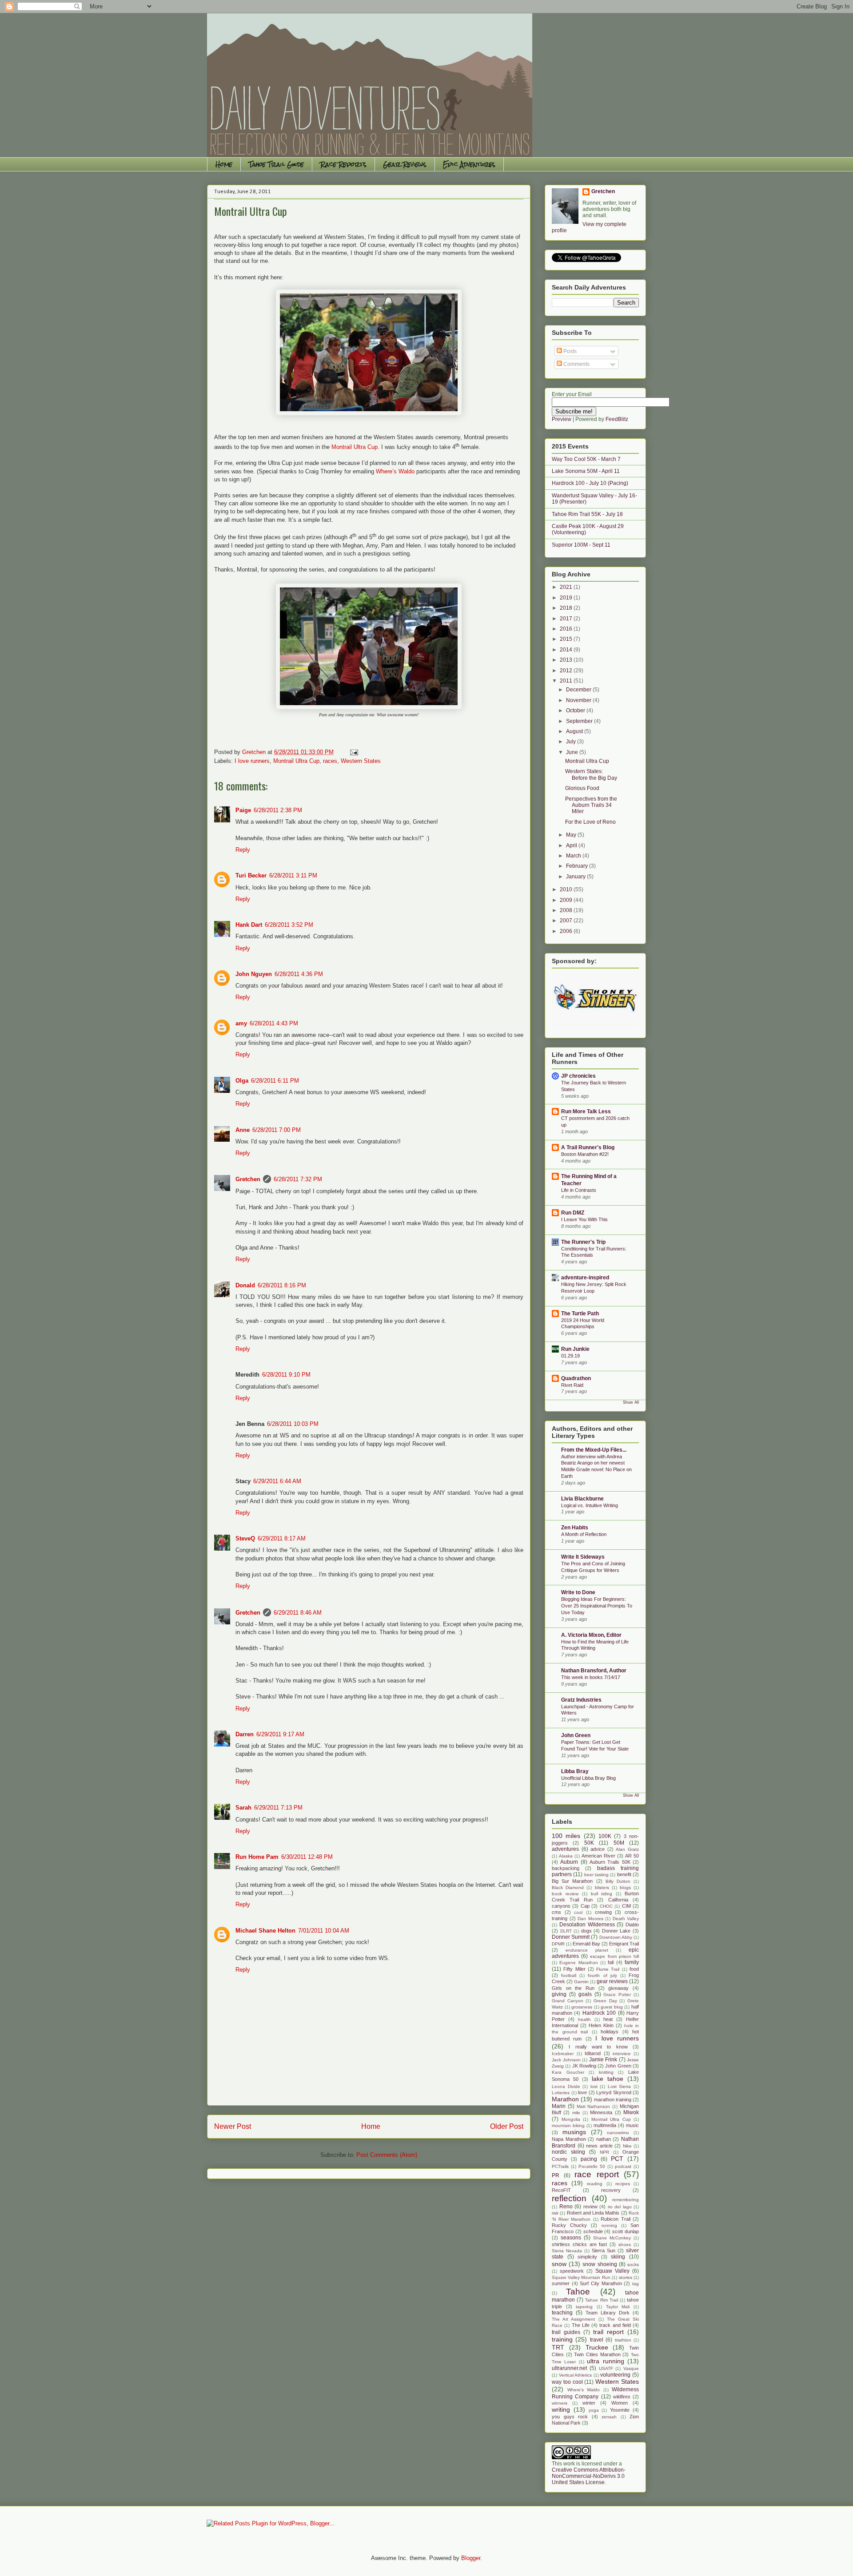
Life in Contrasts (579, 1190)
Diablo (632, 1925)
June (573, 752)
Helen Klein (601, 2025)
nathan (604, 2139)
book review (565, 1894)
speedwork (572, 2271)
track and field (615, 2325)
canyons (561, 1906)
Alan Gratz (627, 1849)
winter (589, 2403)
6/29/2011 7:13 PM (278, 1808)
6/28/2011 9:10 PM (286, 1375)
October (576, 710)
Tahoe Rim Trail (601, 2300)
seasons (571, 2238)
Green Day (605, 2001)
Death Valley (626, 1919)
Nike (627, 2146)
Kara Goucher (568, 2072)
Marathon (565, 2099)
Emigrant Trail (624, 1944)
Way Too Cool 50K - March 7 (586, 459)
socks (633, 2264)
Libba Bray (575, 1771)
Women (620, 2403)
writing (561, 2409)
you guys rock (570, 2417)
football (569, 1975)
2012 (567, 671)
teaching (562, 2313)
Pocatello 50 (592, 2166)
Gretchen (248, 1179)
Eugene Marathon (578, 1963)
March (574, 856)
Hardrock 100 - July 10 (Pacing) (590, 483)
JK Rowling (584, 2066)
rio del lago (620, 2207)
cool (578, 1912)
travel (597, 2340)
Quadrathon (576, 1378)
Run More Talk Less (586, 1111)
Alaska (566, 1856)
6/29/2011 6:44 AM (277, 1481)
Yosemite (620, 2410)
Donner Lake (616, 1931)
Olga (242, 1081)
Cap (585, 1906)
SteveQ (245, 1538)
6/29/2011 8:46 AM (298, 1613)
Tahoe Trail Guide (276, 164)
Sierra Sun (604, 2251)
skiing (618, 2257)
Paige (243, 810)
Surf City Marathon (601, 2283)
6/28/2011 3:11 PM (293, 875)
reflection (569, 2198)
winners (560, 2403)
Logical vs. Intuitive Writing (590, 1505)
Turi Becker (251, 875)
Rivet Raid (572, 1385)
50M (619, 1843)
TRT (558, 2347)
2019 (567, 598)
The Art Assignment (573, 2319)
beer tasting (596, 1875)
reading (595, 2184)
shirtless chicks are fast (580, 2244)
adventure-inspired (585, 1278)
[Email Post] (353, 752)
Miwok (631, 2112)
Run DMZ (573, 1213)
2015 (567, 639)
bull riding (602, 1894)
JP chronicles (578, 1076)
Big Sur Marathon (572, 1881)
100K (605, 1836)
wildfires (622, 2397)
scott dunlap (626, 2231)
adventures (565, 1849)
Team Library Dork (608, 2313)
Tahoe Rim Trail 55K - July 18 (587, 514)
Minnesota (601, 2112)
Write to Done (578, 1592)
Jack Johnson (566, 2060)
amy (241, 1023)
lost (594, 2086)
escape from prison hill (614, 1956)
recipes (623, 2184)
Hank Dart (249, 925)
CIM (626, 1906)
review (590, 2207)
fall (611, 1962)
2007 (567, 921)
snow (559, 2264)
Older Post (507, 2126)
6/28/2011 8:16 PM (282, 1285)
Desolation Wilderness (587, 1925)
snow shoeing (600, 2264)
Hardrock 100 (599, 2013)
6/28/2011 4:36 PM (299, 974)
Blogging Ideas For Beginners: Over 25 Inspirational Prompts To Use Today (597, 1606)
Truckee (597, 2347)
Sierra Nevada (567, 2251)
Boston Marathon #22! (585, 1154)
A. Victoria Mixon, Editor (591, 1635)
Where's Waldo (584, 2390)
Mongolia (571, 2119)
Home (224, 164)
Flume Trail (608, 1969)
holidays (610, 2032)
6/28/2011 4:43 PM (274, 1023)
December (579, 690)
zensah (609, 2417)
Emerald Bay (586, 1944)
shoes (625, 2245)
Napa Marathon (569, 2139)
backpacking (566, 1868)
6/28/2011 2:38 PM (278, 810)
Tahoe (578, 2292)
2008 (567, 910)
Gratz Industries (581, 1700)
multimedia (605, 2125)
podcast (623, 2166)
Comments (576, 364)
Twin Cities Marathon (597, 2354)
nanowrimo (618, 2133)
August (575, 731)
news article (599, 2146)
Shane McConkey (612, 2238)
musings (574, 2132)
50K (589, 1843)
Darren (245, 1734)
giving (559, 1994)
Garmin (581, 1982)
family (632, 1962)
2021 (567, 587)
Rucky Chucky (569, 2225)
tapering (584, 2307)
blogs (625, 1887)
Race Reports (343, 164)
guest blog (612, 2007)
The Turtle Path (580, 1314)
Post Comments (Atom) (387, 2155)
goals (585, 1994)
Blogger (471, 2558)
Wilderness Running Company (595, 2393)
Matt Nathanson (594, 2106)
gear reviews (612, 1981)
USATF (606, 2368)
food (634, 1969)
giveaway (618, 1988)
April (572, 845)
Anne (243, 1130)
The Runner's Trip (583, 1242)
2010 (567, 889)
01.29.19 (570, 1356)
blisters (602, 1887)
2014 (567, 650)
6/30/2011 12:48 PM (307, 1857)
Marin (559, 2106)
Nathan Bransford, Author (594, 1671)
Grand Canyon (568, 2001)
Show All (631, 1402)
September (580, 721)
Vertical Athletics (576, 2375)
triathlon (623, 2340)
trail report (608, 2332)
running (609, 2225)
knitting (606, 2072)
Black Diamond (568, 1887)
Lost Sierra (620, 2086)
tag (636, 2284)
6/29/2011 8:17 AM (282, 1538)
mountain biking (568, 2125)
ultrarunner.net (569, 2368)
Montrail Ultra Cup (355, 447)
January (576, 877)
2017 (567, 619)
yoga (594, 2410)
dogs (586, 1931)
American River (598, 1856)
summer (561, 2283)
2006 (567, 931)
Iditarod (593, 2053)
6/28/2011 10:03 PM (293, 1424)
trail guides (566, 2332)
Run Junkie (575, 1349)
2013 (567, 660)
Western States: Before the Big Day (591, 774)
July (572, 742)
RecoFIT (561, 2190)
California (618, 1900)
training (562, 2339)
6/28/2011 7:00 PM (277, 1130)
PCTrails (560, 2166)
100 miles (566, 1836)
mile (576, 2113)
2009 (567, 900)
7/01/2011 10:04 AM (324, 1931)
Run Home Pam (257, 1857)
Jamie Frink (603, 2060)
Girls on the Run (573, 1988)
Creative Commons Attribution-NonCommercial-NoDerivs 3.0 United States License (589, 2476)
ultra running (605, 2361)
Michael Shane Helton (265, 1931)
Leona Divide (566, 2086)
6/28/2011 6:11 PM (275, 1081)
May (572, 835)
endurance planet (587, 1950)
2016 (567, 629)
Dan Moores (590, 1919)
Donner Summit (571, 1937)
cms (556, 1912)
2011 (567, 681)
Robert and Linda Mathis (593, 2213)
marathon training (613, 2100)
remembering (626, 2200)
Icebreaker (563, 2054)
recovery (611, 2190)
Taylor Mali (618, 2307)
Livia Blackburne (582, 1499)
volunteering (615, 2375)
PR (556, 2175)
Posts (569, 351)
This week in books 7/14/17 (591, 1677)
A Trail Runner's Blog (588, 1147)
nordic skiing (568, 2152)
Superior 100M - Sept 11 (581, 545)
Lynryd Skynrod (614, 2092)
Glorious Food (582, 788)
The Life (581, 2325)
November (579, 700)
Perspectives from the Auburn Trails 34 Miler (591, 805)
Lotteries (561, 2093)
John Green (576, 1735)
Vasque (631, 2368)
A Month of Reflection (584, 1534)
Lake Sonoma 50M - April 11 (586, 471)
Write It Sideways (583, 1557)
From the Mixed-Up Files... (594, 1450)
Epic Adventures (469, 164)
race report (597, 2174)
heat (608, 2019)
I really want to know (598, 2047)
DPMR (558, 1944)
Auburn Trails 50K (610, 1862)
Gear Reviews (405, 164)
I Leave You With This (584, 1219)
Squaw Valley (612, 2271)
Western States (361, 761)
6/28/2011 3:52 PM (289, 925)
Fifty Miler (574, 1969)
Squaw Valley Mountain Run (581, 2277)
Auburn (569, 1862)
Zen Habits (575, 1528)
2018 (567, 608)
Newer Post (233, 2126)
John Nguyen (254, 974)
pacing (589, 2159)
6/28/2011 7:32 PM (298, 1179)
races (330, 761)
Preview (562, 419)
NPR (604, 2152)
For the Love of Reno (590, 822)
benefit (624, 1874)
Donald (245, 1285)
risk (555, 2213)
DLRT (566, 1931)
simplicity (587, 2257)
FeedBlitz (617, 419)
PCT (617, 2159)
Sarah (243, 1808)
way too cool (567, 2382)
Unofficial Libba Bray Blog (588, 1778)
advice (598, 1849)
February (578, 866)
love (582, 2092)
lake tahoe (608, 2079)
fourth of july (602, 1975)
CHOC (606, 1906)
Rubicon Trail (616, 2219)
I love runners (252, 761)
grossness (582, 2007)
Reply (243, 850)
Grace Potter (617, 1995)
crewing (603, 1912)
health (584, 2019)
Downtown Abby (616, 1937)
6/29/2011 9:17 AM (280, 1734)
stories (626, 2277)
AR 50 (632, 1856)
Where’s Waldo (395, 471)
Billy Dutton (618, 1881)
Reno (566, 2207)
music (632, 2125)
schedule (593, 2231)
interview (622, 2054)
